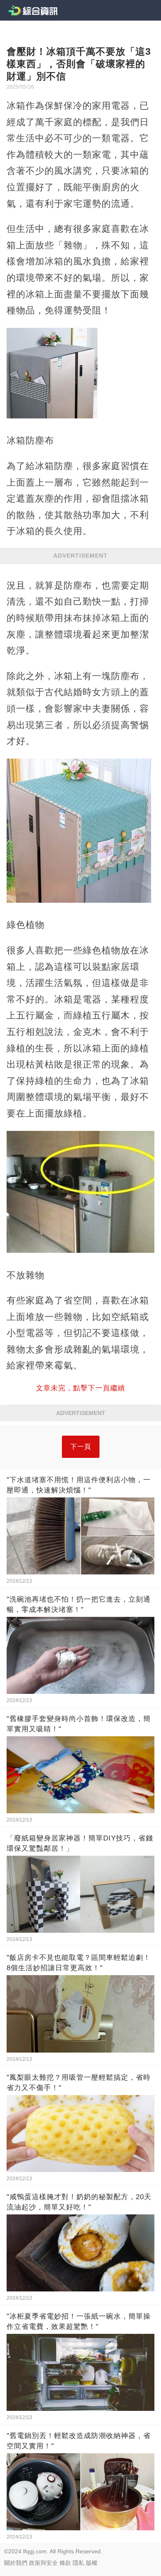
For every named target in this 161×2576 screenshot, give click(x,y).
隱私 (78, 2563)
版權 (92, 2563)
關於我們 (16, 2563)
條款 (65, 2563)
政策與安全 (43, 2563)
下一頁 (81, 1447)
